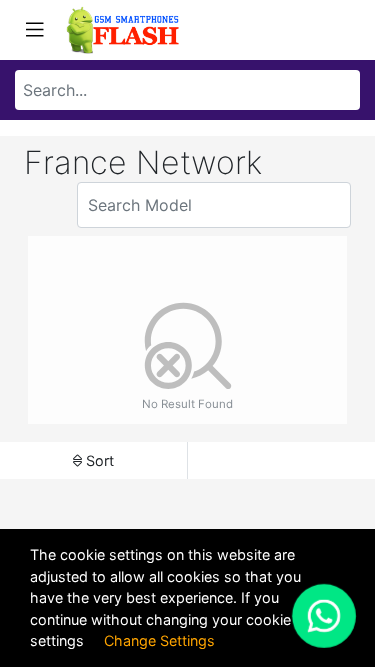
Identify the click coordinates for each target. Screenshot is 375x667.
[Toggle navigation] (35, 30)
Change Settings (159, 640)
